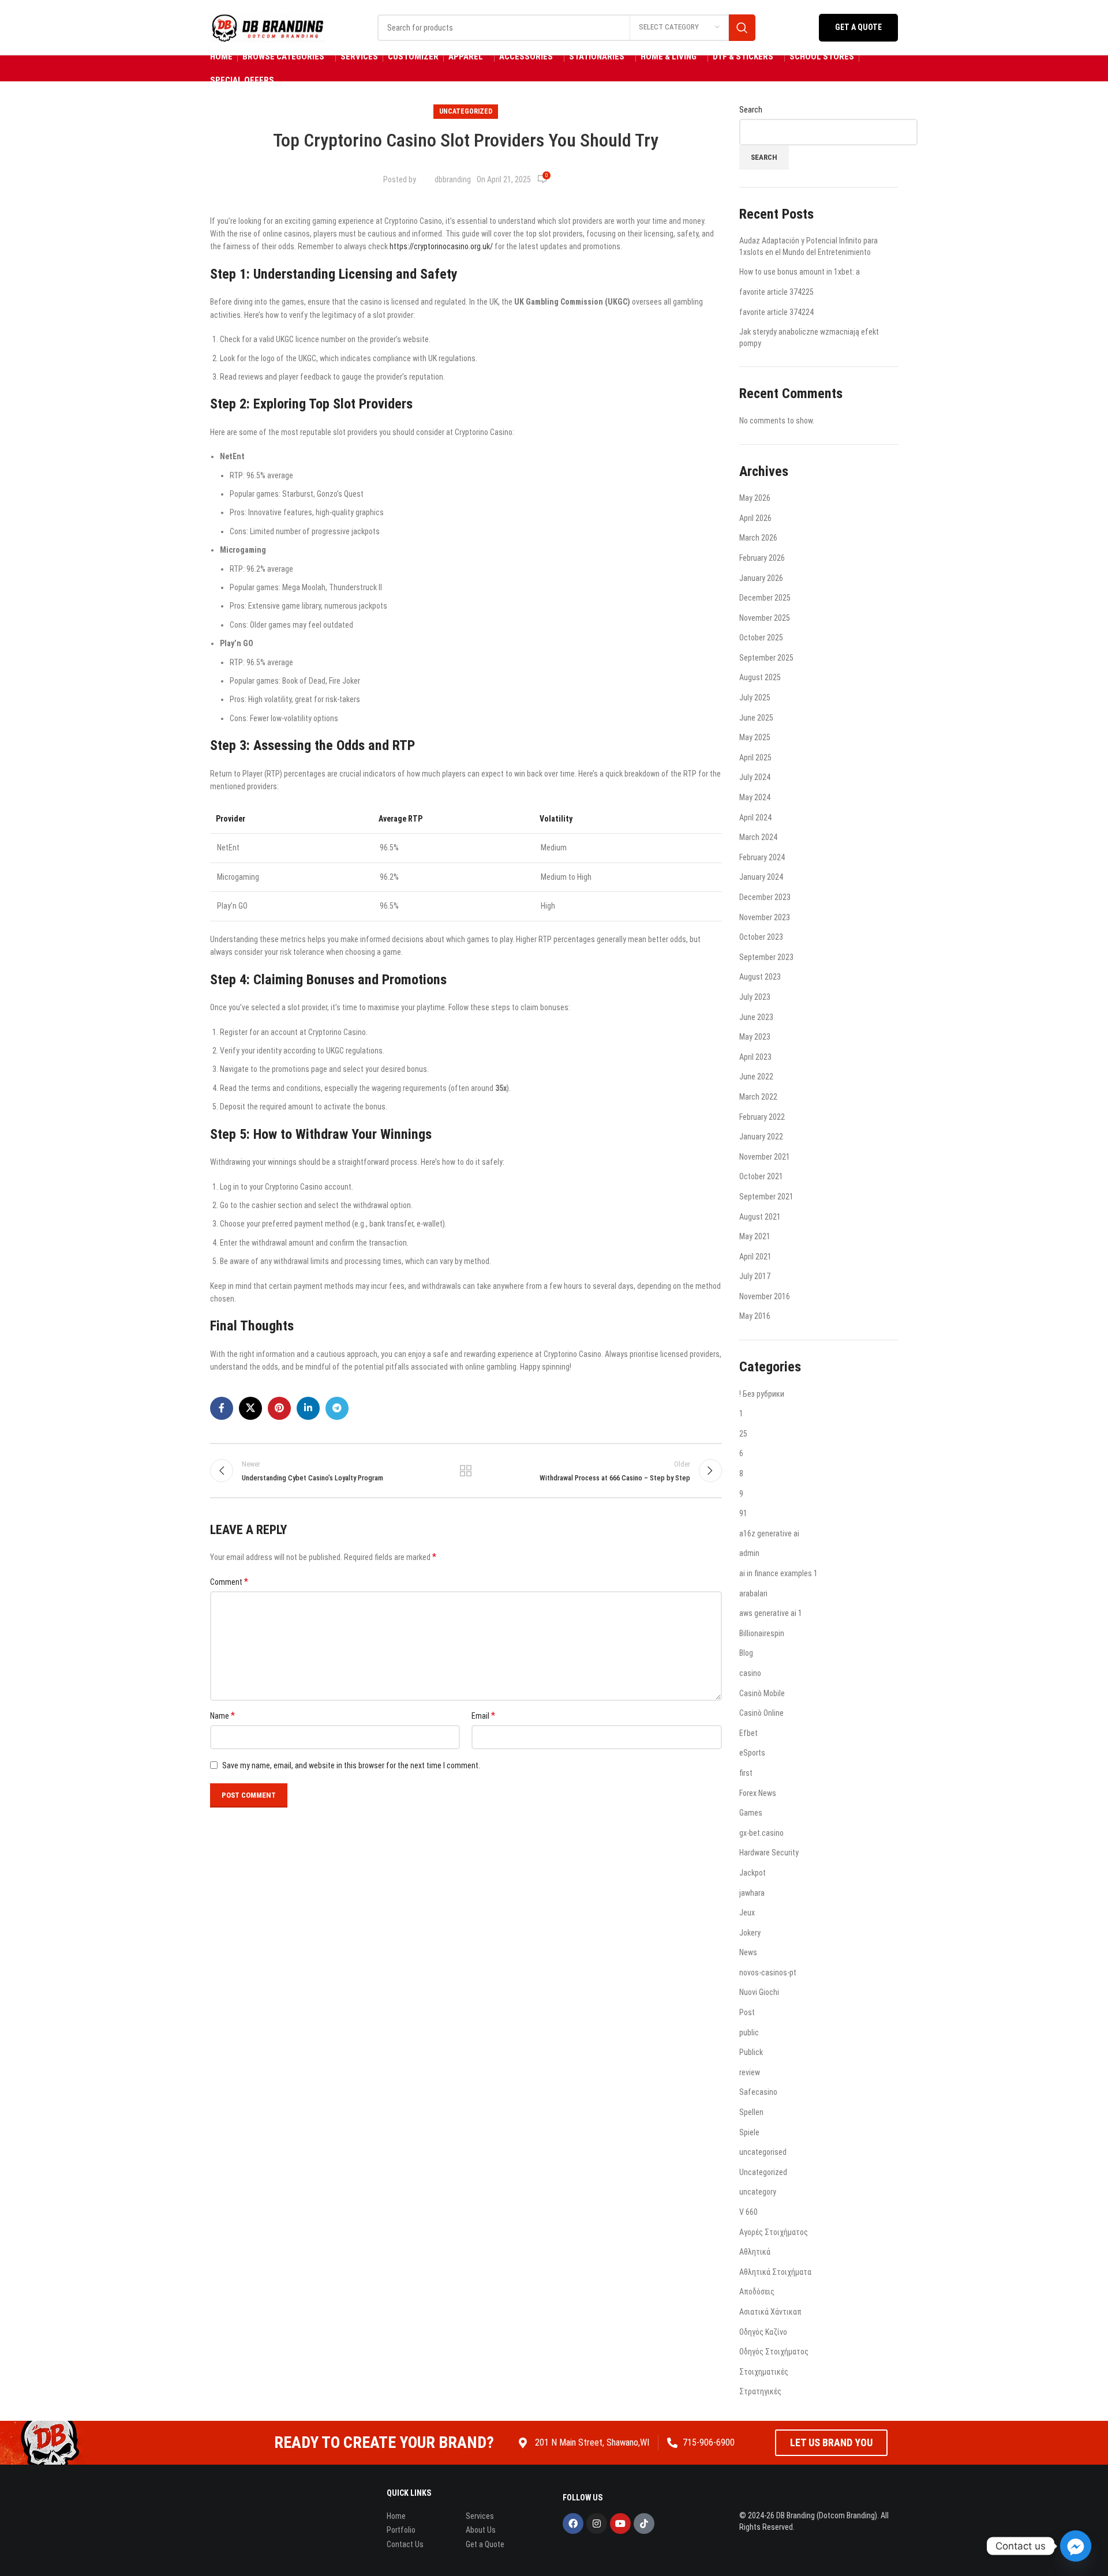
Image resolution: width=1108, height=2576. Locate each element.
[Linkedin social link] (308, 1408)
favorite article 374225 (776, 292)
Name (222, 1716)
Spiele (749, 2132)
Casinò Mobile (762, 1693)
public (749, 2033)
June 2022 (756, 1077)
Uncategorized (466, 111)
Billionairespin (762, 1633)
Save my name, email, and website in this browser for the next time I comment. (351, 1765)
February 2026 (762, 558)
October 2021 (761, 1176)
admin (749, 1553)
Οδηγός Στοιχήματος (774, 2352)
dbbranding (453, 179)
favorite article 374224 (776, 312)
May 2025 (755, 737)
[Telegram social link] (337, 1408)
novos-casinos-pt (768, 1973)
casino (750, 1673)
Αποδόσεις (757, 2292)
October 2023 (761, 937)
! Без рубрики (762, 1394)
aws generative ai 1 (771, 1613)
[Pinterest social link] (279, 1408)
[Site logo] (268, 27)
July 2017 (755, 1276)
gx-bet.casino (761, 1833)
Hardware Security (769, 1853)
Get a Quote (858, 27)
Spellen (751, 2112)
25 (743, 1434)
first (746, 1773)
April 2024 (755, 818)
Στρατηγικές (760, 2391)
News (748, 1952)
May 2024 (755, 797)
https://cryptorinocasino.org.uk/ (441, 246)
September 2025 (766, 658)
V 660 (748, 2212)
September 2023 (766, 957)
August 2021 (760, 1217)
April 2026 (755, 518)
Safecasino (758, 2092)
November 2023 (765, 917)
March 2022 (758, 1097)
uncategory (758, 2192)
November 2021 (765, 1157)
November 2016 (765, 1296)
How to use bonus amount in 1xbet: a (800, 272)
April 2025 (755, 758)
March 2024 (758, 837)
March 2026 (758, 538)
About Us (481, 2530)
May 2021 (755, 1236)
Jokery (750, 1933)
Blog (746, 1653)
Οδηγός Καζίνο (763, 2332)
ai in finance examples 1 (778, 1573)
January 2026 (761, 578)
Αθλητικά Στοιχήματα (775, 2272)
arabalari (753, 1593)
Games (751, 1813)
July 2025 (755, 698)
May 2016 (755, 1316)
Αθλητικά (755, 2252)
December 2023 (765, 897)
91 (743, 1513)
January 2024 (761, 877)
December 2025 (765, 598)
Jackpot (753, 1873)
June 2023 (756, 1017)
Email (483, 1716)
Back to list (466, 1471)
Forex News (758, 1793)
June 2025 (756, 718)
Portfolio (401, 2530)
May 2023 (755, 1037)
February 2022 (762, 1117)
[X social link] (250, 1408)
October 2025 (761, 638)
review (750, 2072)
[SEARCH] (742, 28)
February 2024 (762, 857)
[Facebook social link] (222, 1408)
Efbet (748, 1733)
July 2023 (755, 997)
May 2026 (755, 498)
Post (747, 2012)
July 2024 (755, 777)
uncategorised (763, 2152)
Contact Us (405, 2544)
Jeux (747, 1913)
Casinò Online (761, 1713)
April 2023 (755, 1057)
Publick (751, 2052)
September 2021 (766, 1197)
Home (396, 2516)
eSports (752, 1753)
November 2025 (765, 618)
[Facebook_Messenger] (1076, 2546)
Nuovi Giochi (759, 1992)
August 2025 (760, 677)
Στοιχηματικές (764, 2372)
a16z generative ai (769, 1533)
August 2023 (760, 977)
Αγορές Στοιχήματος (774, 2232)
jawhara (752, 1893)
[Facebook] (573, 2523)
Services (480, 2516)
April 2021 (755, 1257)
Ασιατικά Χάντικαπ (770, 2312)
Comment (229, 1582)
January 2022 (761, 1137)
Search (751, 110)
